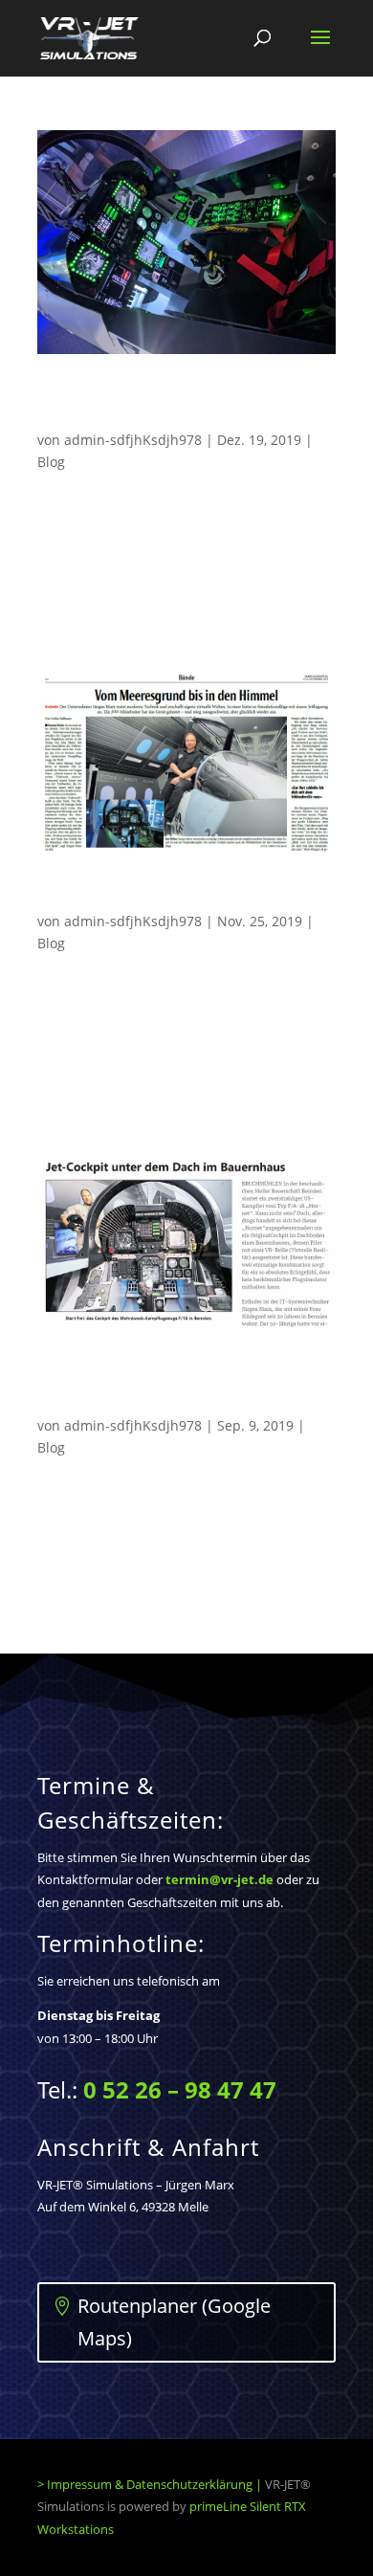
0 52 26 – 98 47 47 (180, 2089)
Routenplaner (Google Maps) (174, 2322)
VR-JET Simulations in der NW (155, 899)
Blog (51, 462)
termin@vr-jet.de (219, 1879)
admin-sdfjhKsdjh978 (133, 440)
